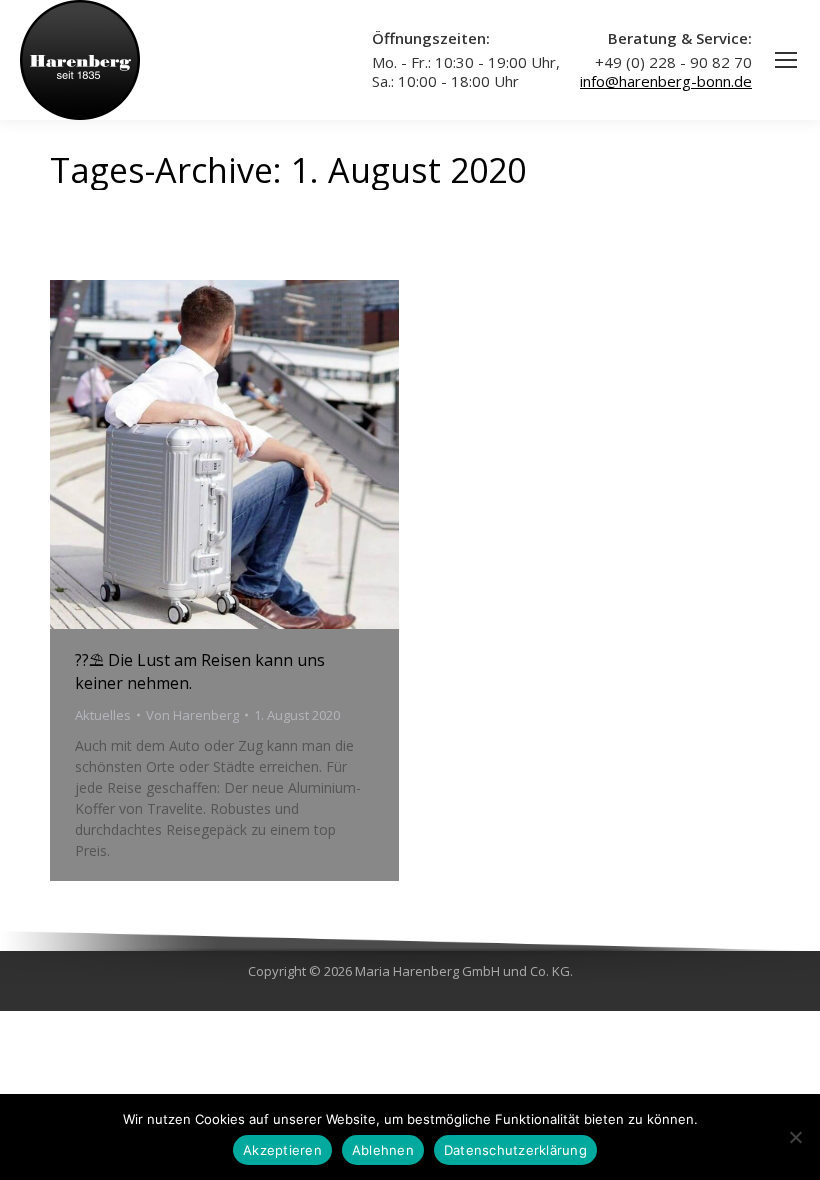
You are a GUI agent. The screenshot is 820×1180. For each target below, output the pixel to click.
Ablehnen (383, 1150)
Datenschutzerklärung (515, 1150)
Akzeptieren (282, 1150)
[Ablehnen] (795, 1137)
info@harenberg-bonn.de (666, 81)
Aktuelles (103, 715)
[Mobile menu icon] (786, 60)
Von (192, 715)
